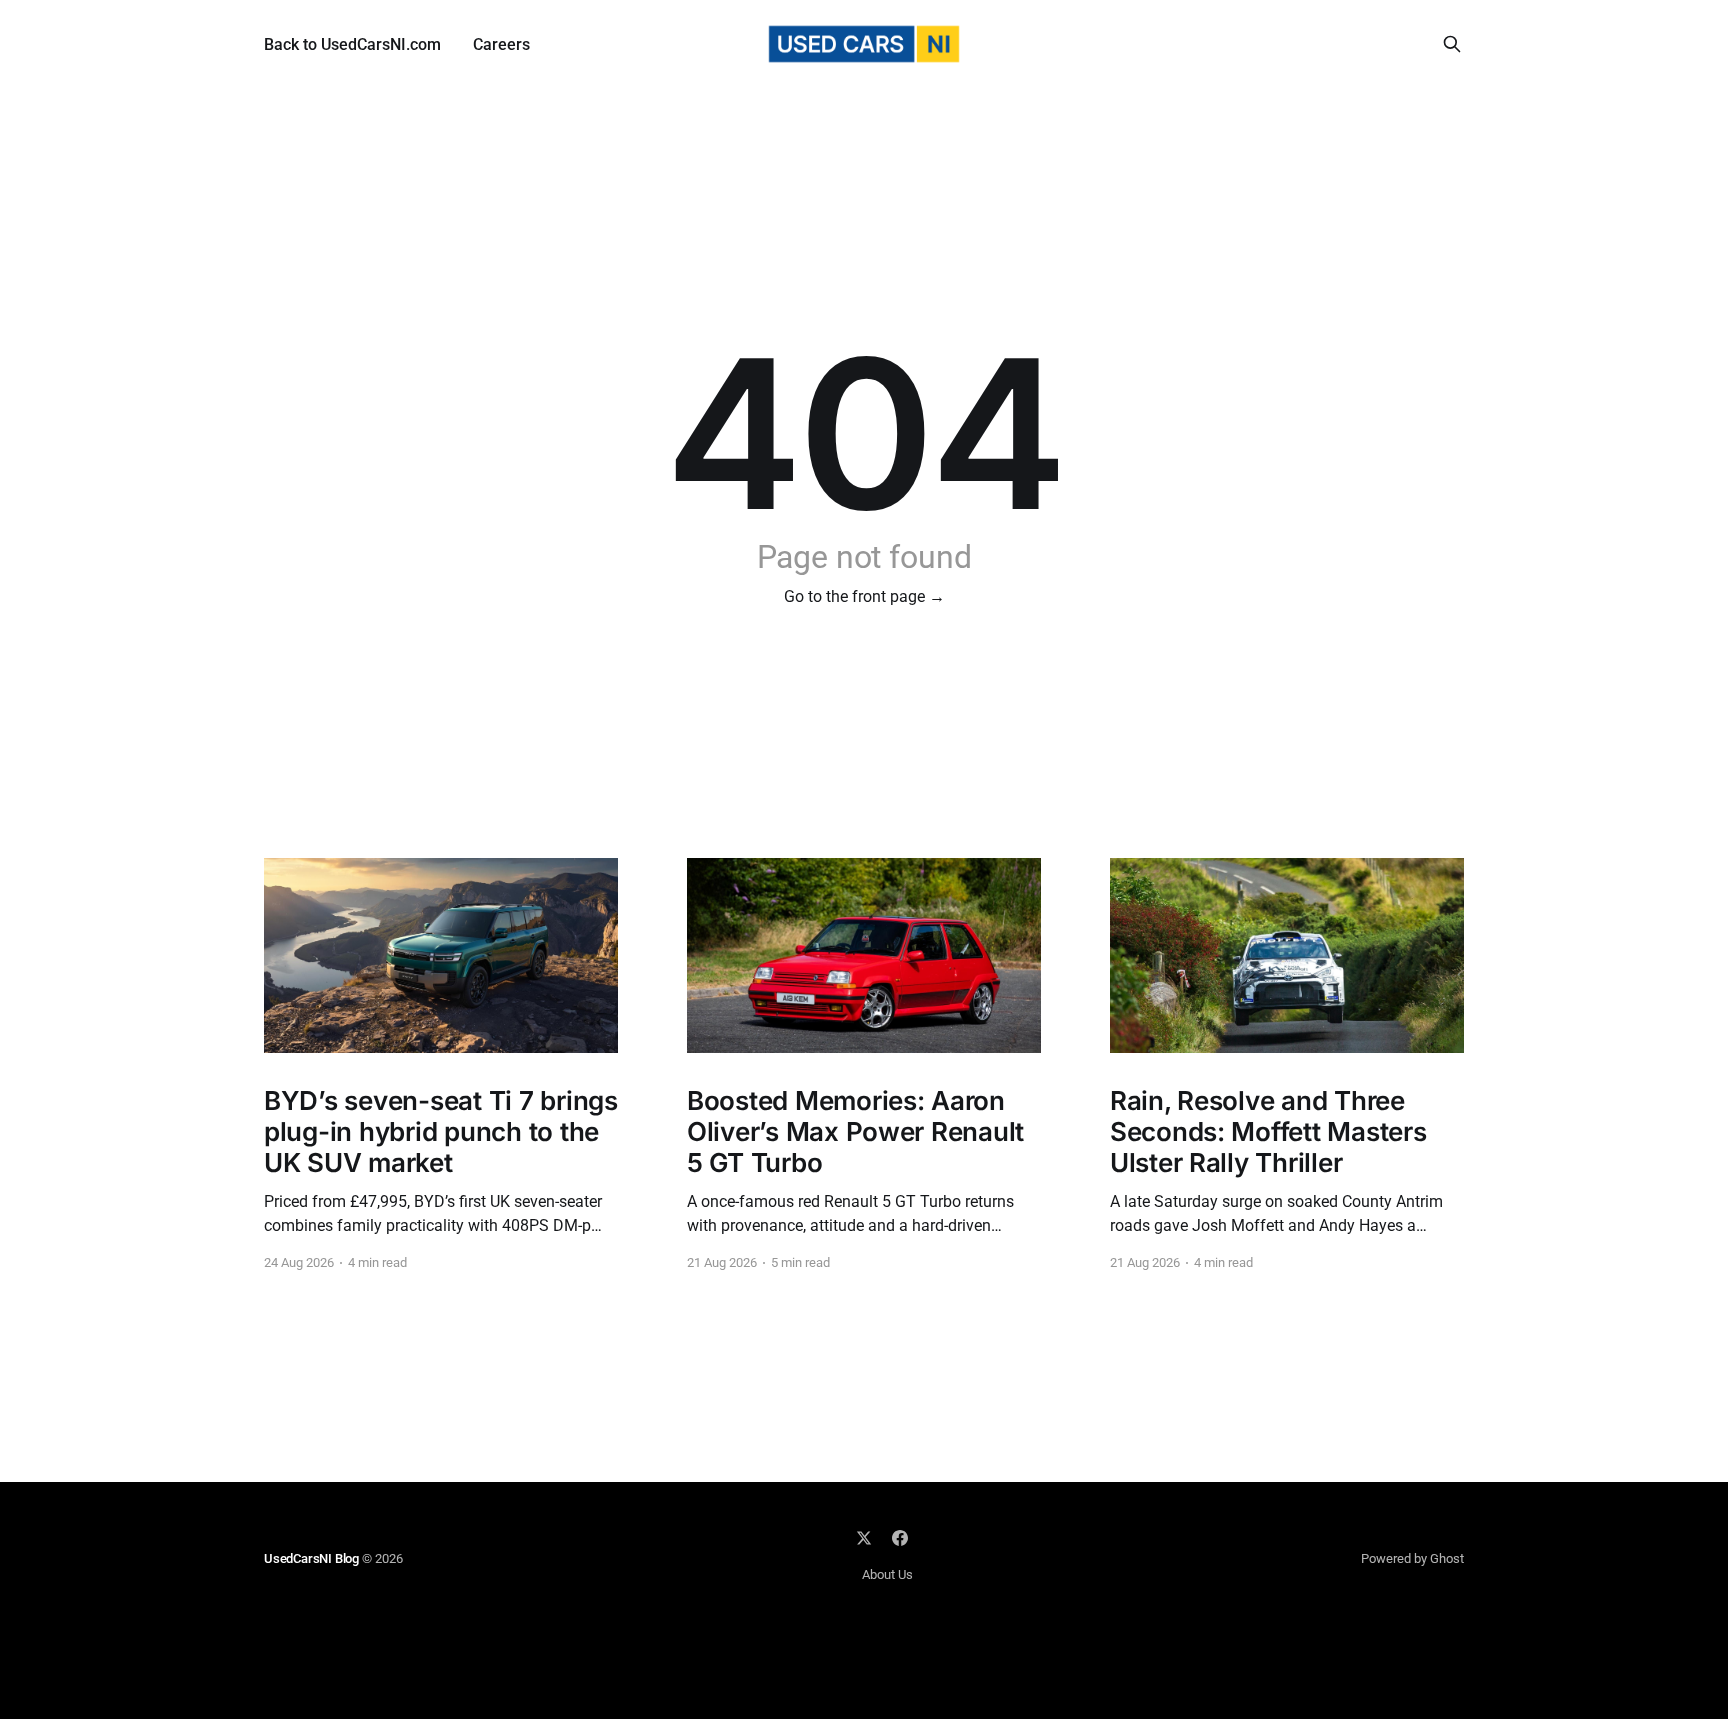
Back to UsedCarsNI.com (352, 44)
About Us (887, 1574)
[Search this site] (1452, 44)
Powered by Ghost (1412, 1558)
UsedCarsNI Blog (311, 1558)
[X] (864, 1538)
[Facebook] (900, 1538)
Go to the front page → (864, 596)
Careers (501, 44)
